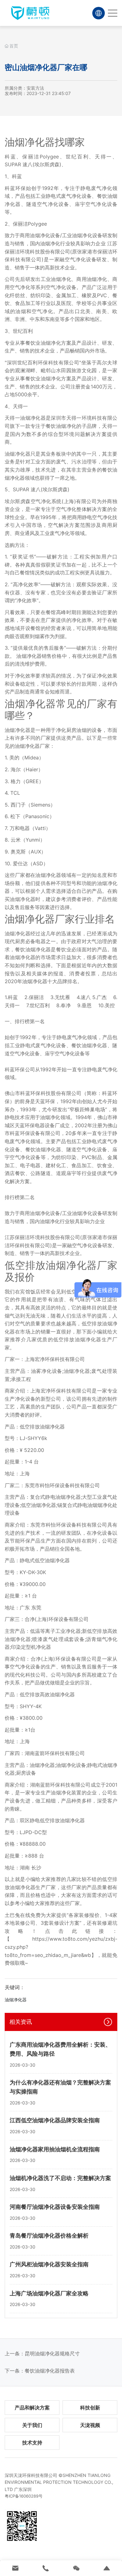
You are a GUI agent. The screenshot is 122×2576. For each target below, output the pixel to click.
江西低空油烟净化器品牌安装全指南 (55, 2120)
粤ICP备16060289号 (24, 2496)
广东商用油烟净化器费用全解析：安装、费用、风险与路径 (60, 2049)
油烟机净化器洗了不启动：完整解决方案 (60, 2178)
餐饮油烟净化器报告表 (50, 2371)
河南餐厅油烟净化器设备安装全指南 (55, 2207)
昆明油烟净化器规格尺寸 (52, 2353)
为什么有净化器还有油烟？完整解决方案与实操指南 (60, 2087)
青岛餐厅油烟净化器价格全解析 (49, 2236)
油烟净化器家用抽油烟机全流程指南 (55, 2149)
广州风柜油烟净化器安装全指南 (49, 2264)
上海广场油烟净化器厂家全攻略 (49, 2293)
